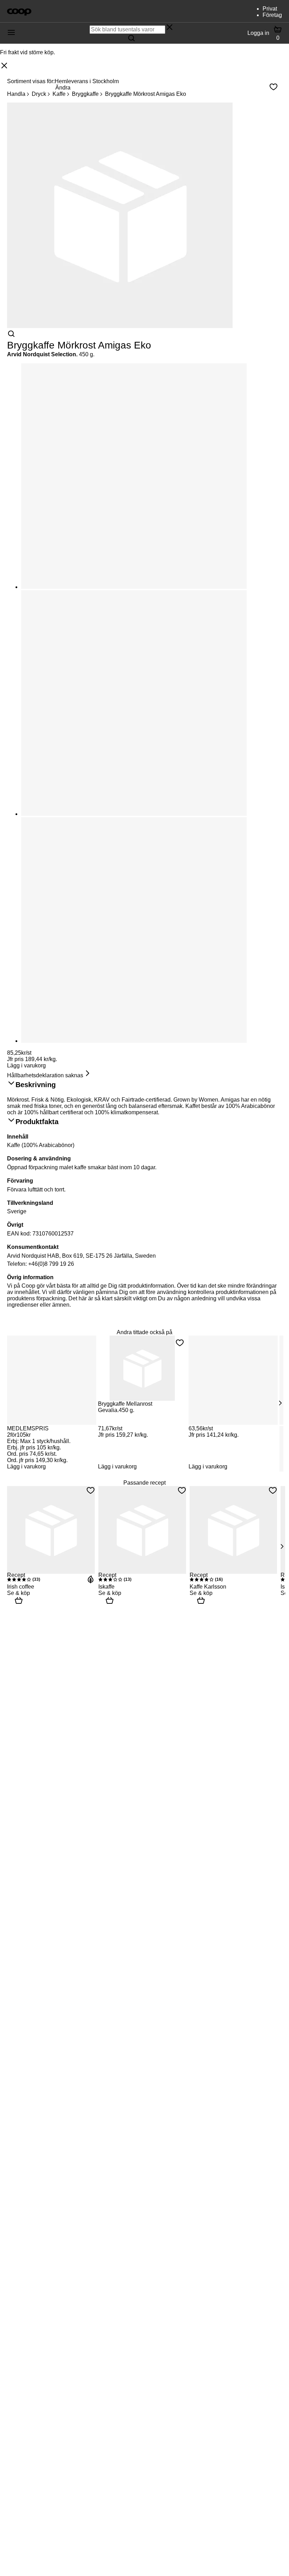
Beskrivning (36, 1085)
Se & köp (19, 1593)
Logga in (258, 33)
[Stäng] (4, 66)
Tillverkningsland (30, 1203)
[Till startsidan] (19, 11)
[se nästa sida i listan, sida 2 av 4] (280, 1403)
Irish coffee (21, 1587)
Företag (272, 15)
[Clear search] (170, 28)
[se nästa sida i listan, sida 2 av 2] (282, 1546)
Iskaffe (106, 1587)
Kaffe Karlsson (208, 1587)
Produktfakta (37, 1122)
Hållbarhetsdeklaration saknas (45, 1075)
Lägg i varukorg (26, 1065)
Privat (270, 9)
